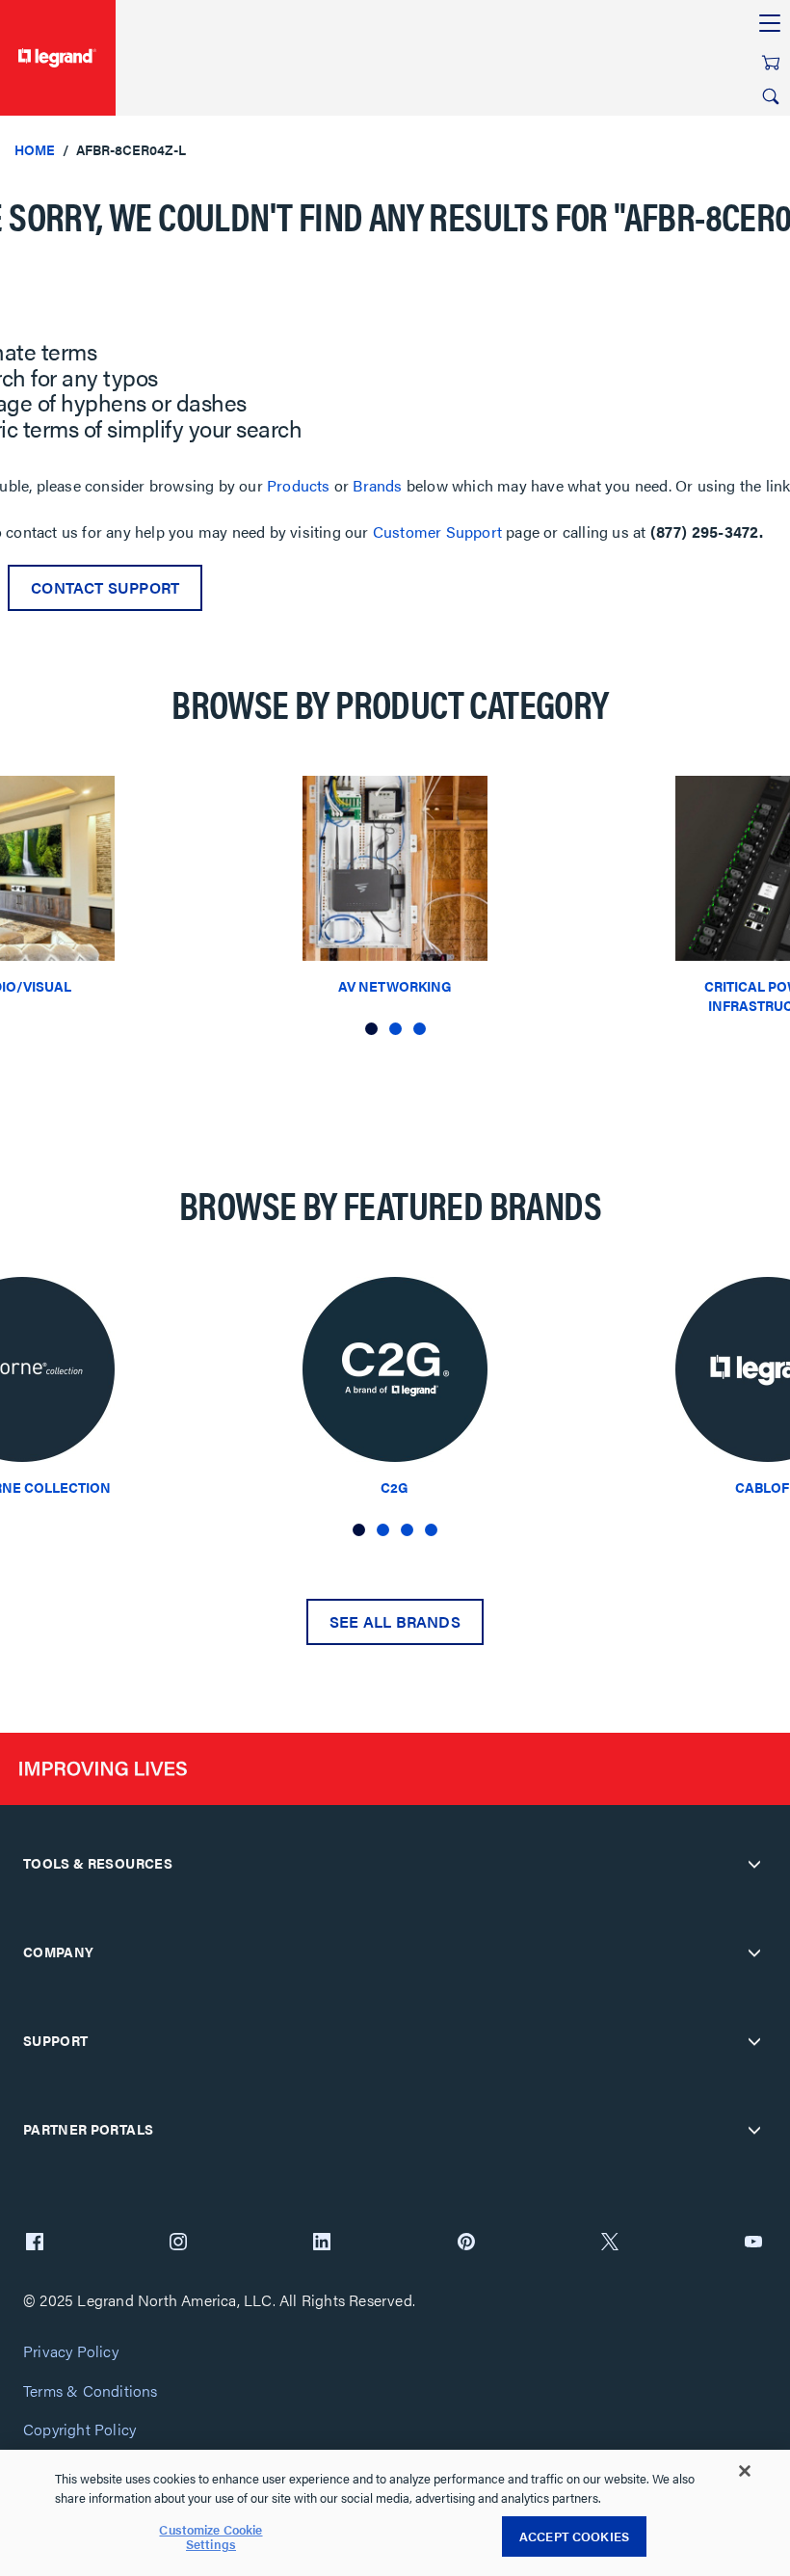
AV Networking (395, 986)
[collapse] (754, 1864)
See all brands (395, 1621)
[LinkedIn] (322, 2244)
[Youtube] (753, 2244)
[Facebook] (35, 2244)
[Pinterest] (466, 2244)
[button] (371, 1029)
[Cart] (771, 63)
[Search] (771, 96)
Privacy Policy (71, 2352)
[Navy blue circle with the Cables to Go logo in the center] (395, 1375)
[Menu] (770, 24)
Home (35, 149)
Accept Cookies (574, 2536)
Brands (377, 485)
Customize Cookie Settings (211, 2537)
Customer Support (437, 531)
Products (299, 485)
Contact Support (105, 587)
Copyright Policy (79, 2430)
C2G (395, 1487)
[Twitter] (610, 2244)
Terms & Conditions (91, 2391)
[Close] (745, 2471)
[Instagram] (178, 2244)
